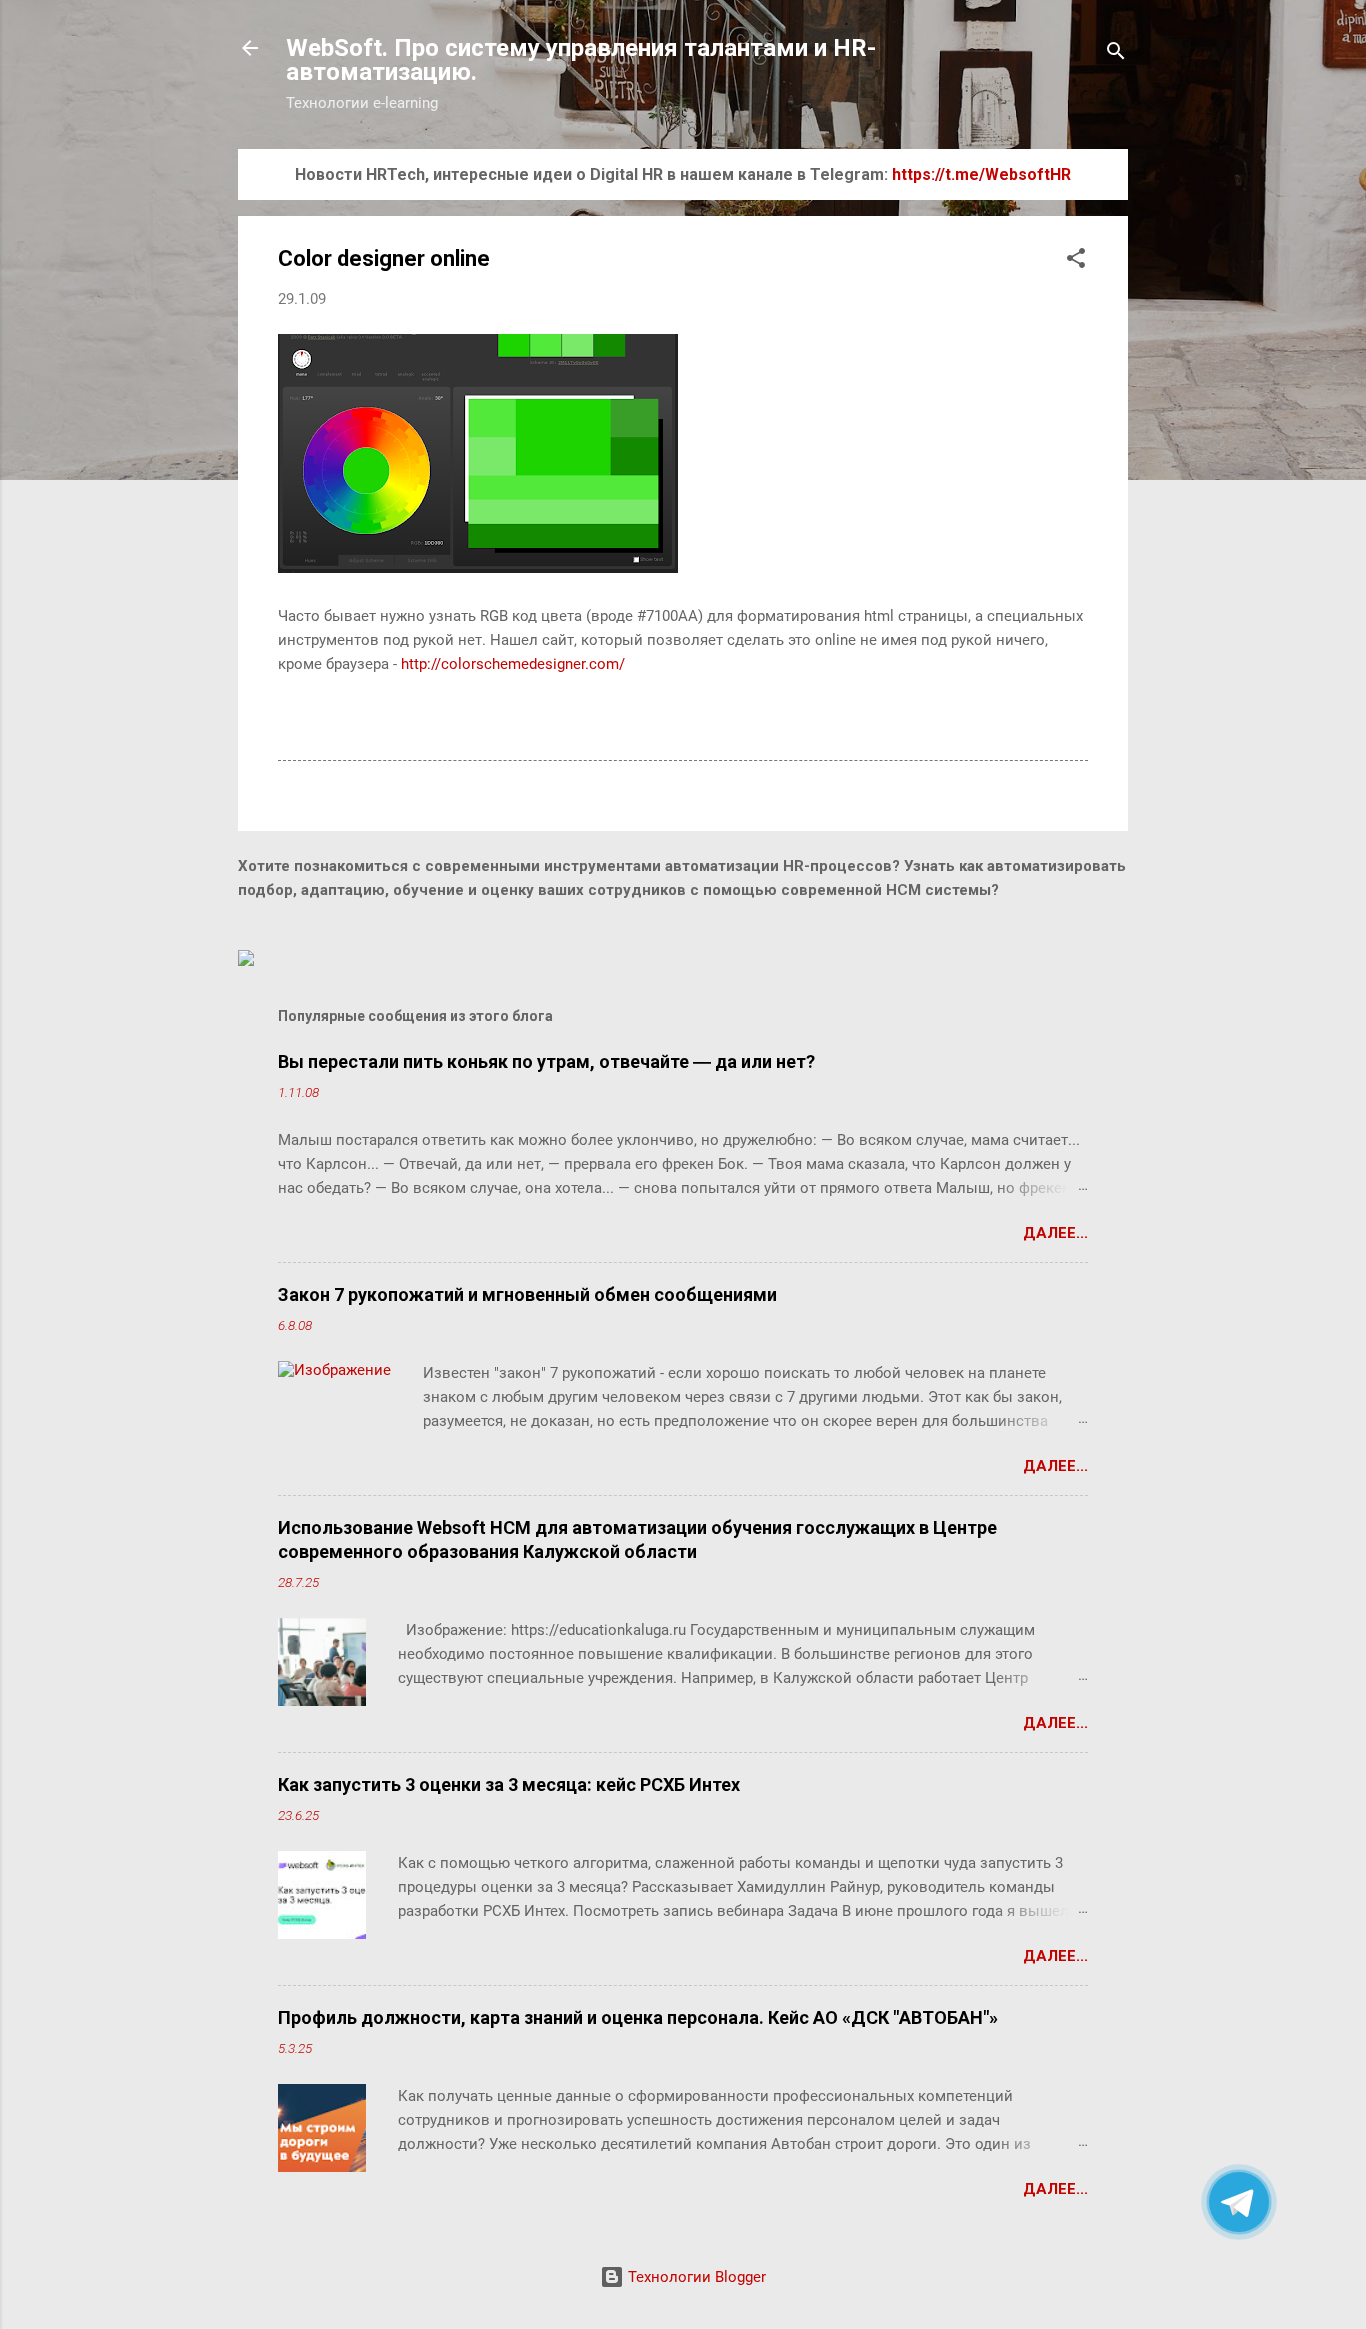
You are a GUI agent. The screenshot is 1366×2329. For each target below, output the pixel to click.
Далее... (1055, 1233)
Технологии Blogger (695, 2277)
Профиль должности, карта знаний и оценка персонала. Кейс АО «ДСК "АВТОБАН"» (638, 2017)
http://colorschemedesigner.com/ (513, 664)
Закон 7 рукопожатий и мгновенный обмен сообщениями (527, 1294)
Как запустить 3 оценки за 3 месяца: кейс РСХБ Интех (509, 1784)
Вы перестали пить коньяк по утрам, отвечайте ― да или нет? (546, 1061)
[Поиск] (1116, 54)
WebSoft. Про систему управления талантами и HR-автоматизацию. (581, 60)
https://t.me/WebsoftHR (981, 174)
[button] (1076, 261)
